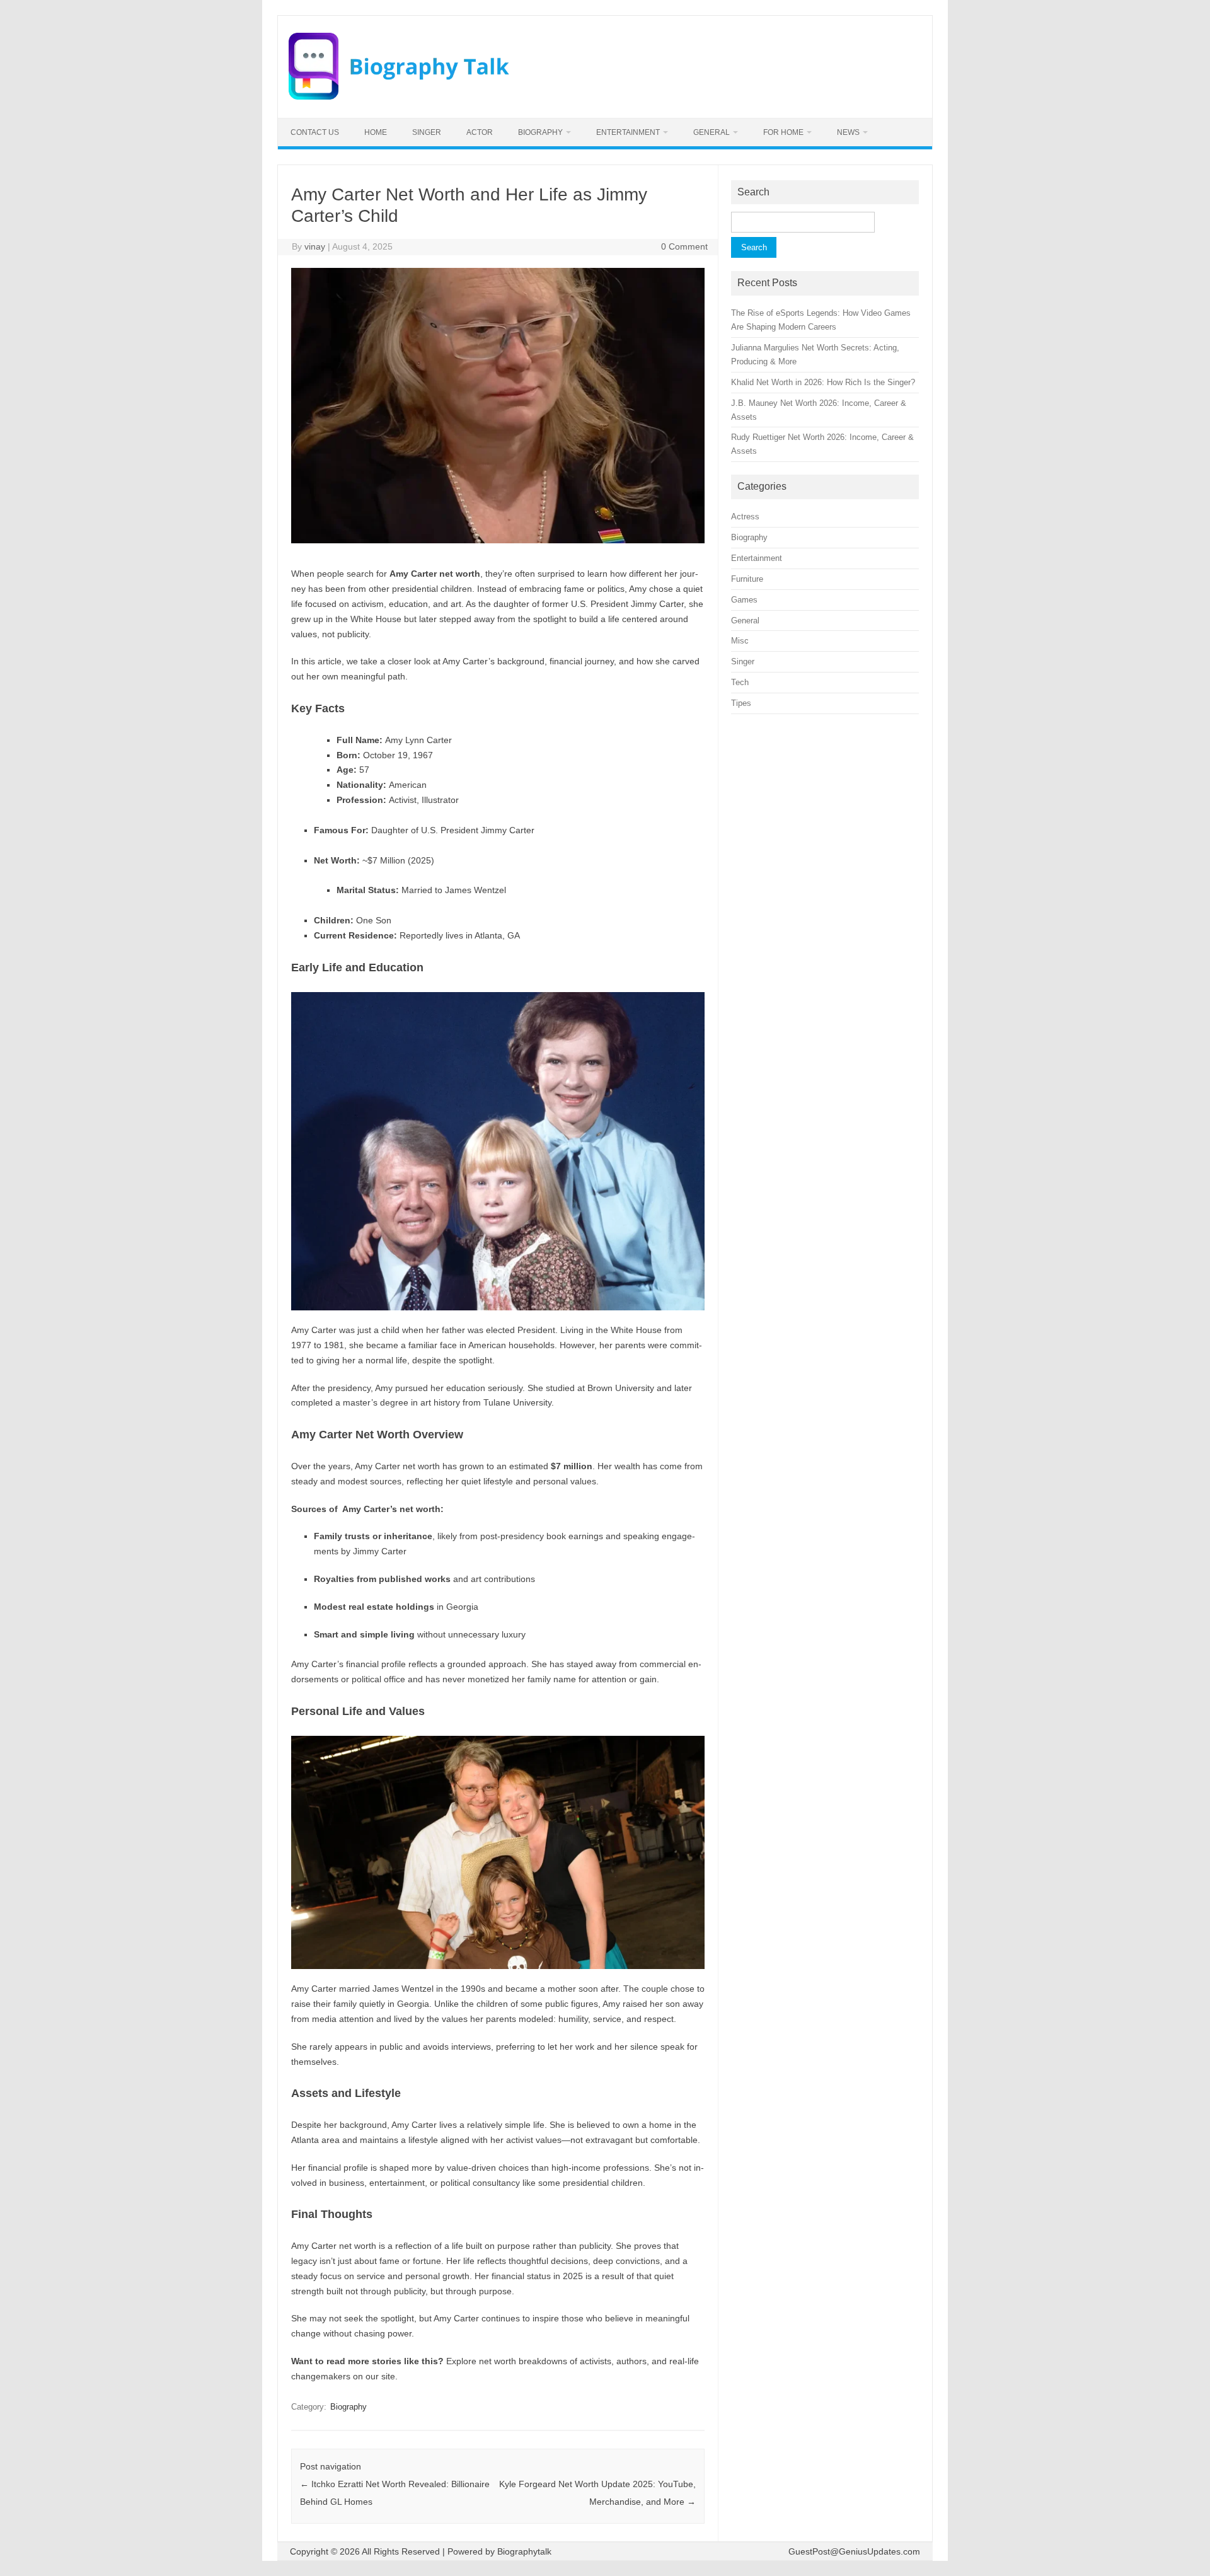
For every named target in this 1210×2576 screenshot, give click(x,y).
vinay (315, 246)
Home (376, 132)
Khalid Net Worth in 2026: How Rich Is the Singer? (823, 382)
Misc (740, 641)
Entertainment (628, 132)
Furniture (747, 579)
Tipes (741, 703)
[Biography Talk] (399, 96)
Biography (540, 132)
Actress (745, 517)
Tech (740, 682)
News (848, 132)
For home (783, 132)
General (712, 132)
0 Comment (684, 246)
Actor (480, 132)
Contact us (315, 132)
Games (744, 600)
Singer (427, 132)
